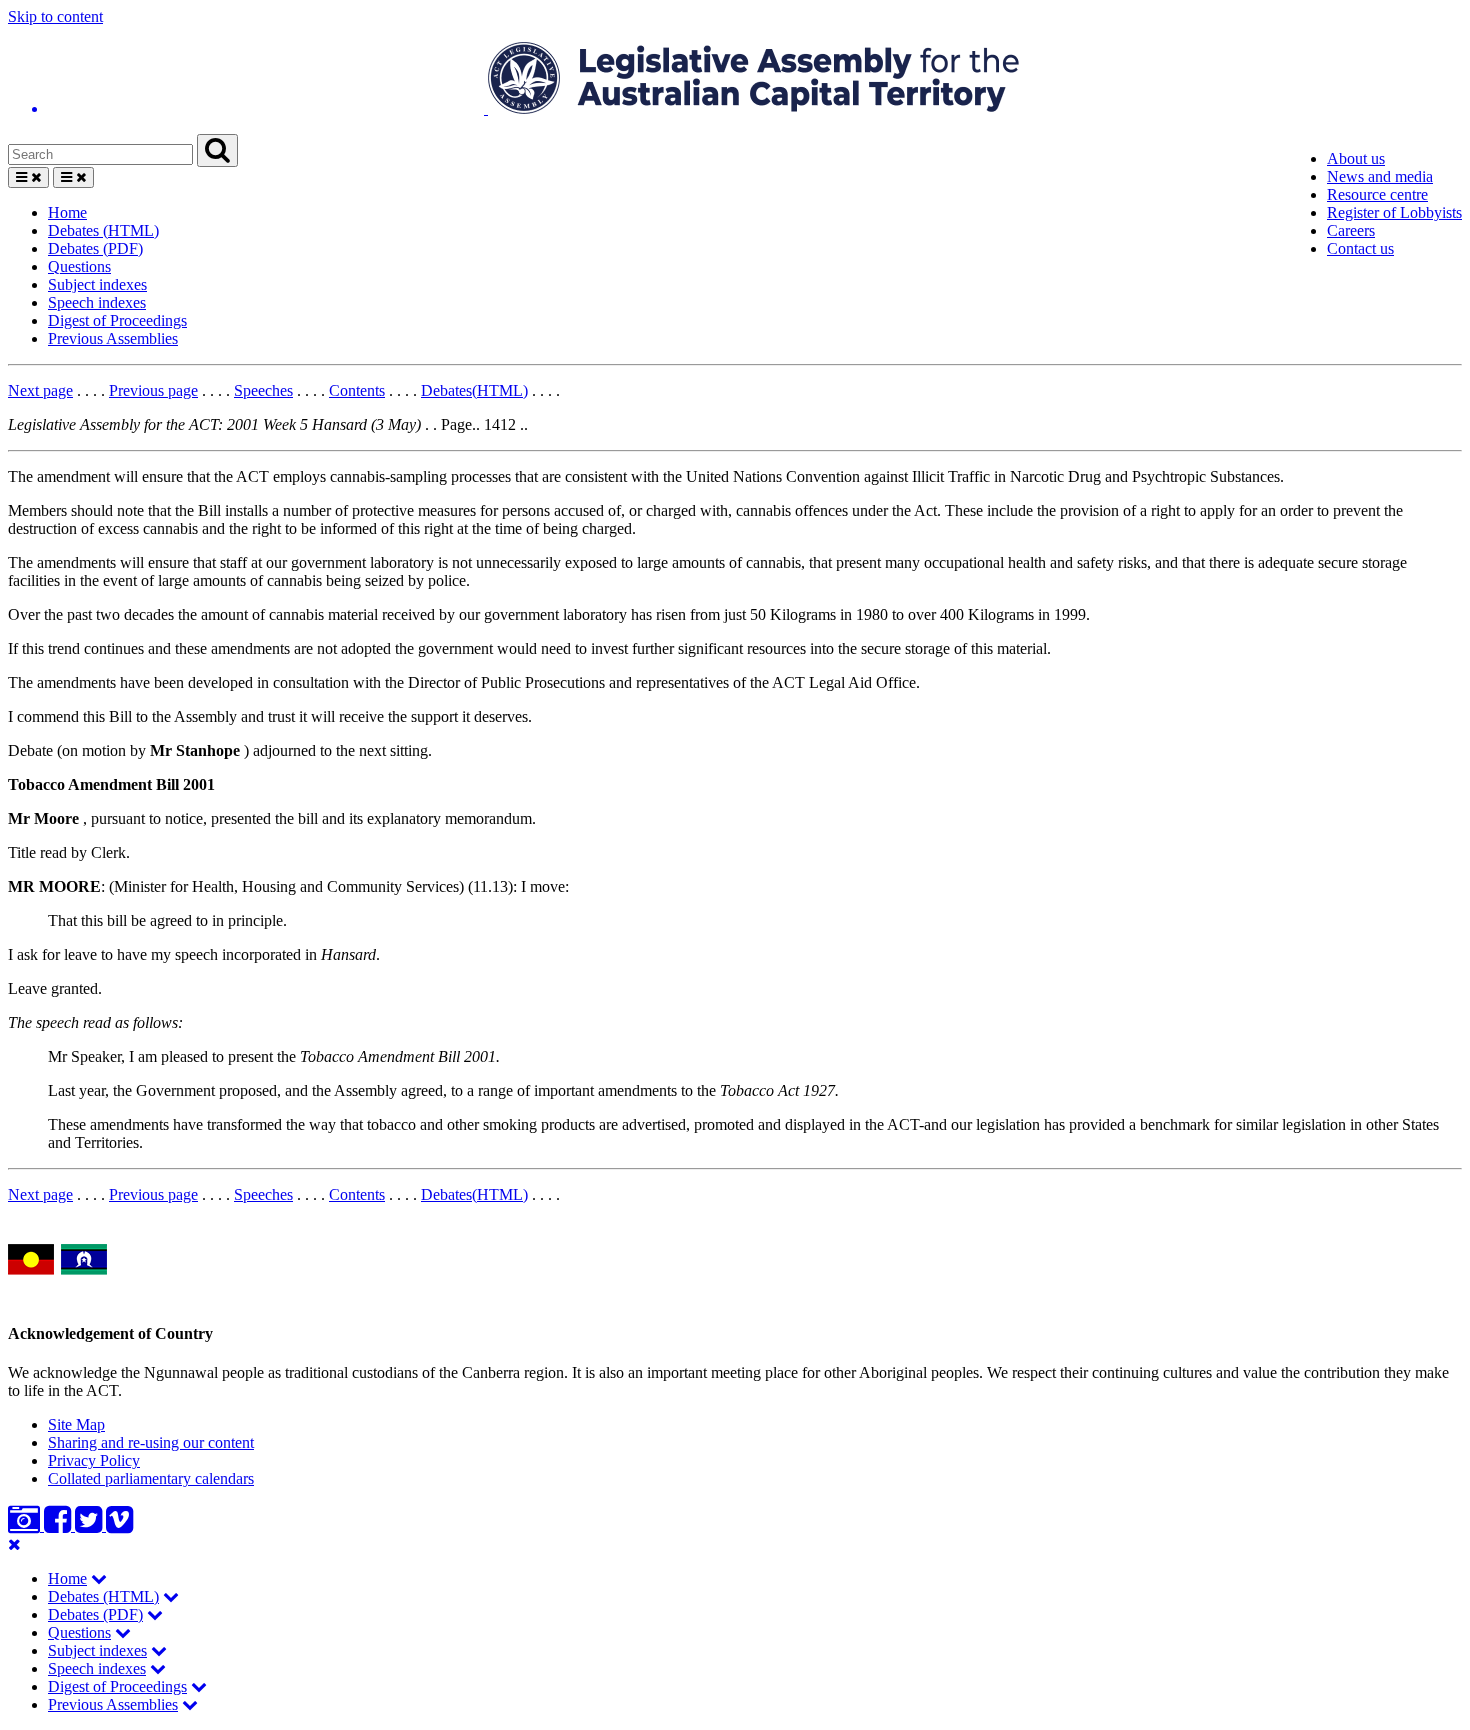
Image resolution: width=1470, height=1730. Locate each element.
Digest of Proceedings (117, 320)
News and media (1380, 176)
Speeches (263, 390)
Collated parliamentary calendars (151, 1478)
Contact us (1360, 248)
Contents (357, 390)
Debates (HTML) (103, 230)
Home (67, 212)
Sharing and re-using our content (151, 1442)
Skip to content (55, 16)
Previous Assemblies (113, 338)
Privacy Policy (94, 1460)
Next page (40, 390)
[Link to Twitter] (90, 1525)
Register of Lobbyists (1394, 212)
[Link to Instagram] (26, 1525)
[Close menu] (14, 1544)
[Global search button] (217, 150)
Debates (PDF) (95, 248)
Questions (79, 266)
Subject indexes (97, 284)
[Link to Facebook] (59, 1525)
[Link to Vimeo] (119, 1525)
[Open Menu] (28, 177)
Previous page (153, 390)
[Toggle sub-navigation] (99, 1578)
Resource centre (1377, 194)
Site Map (76, 1424)
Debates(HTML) (474, 390)
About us (1356, 158)
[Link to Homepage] (735, 80)
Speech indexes (97, 302)
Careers (1351, 230)
